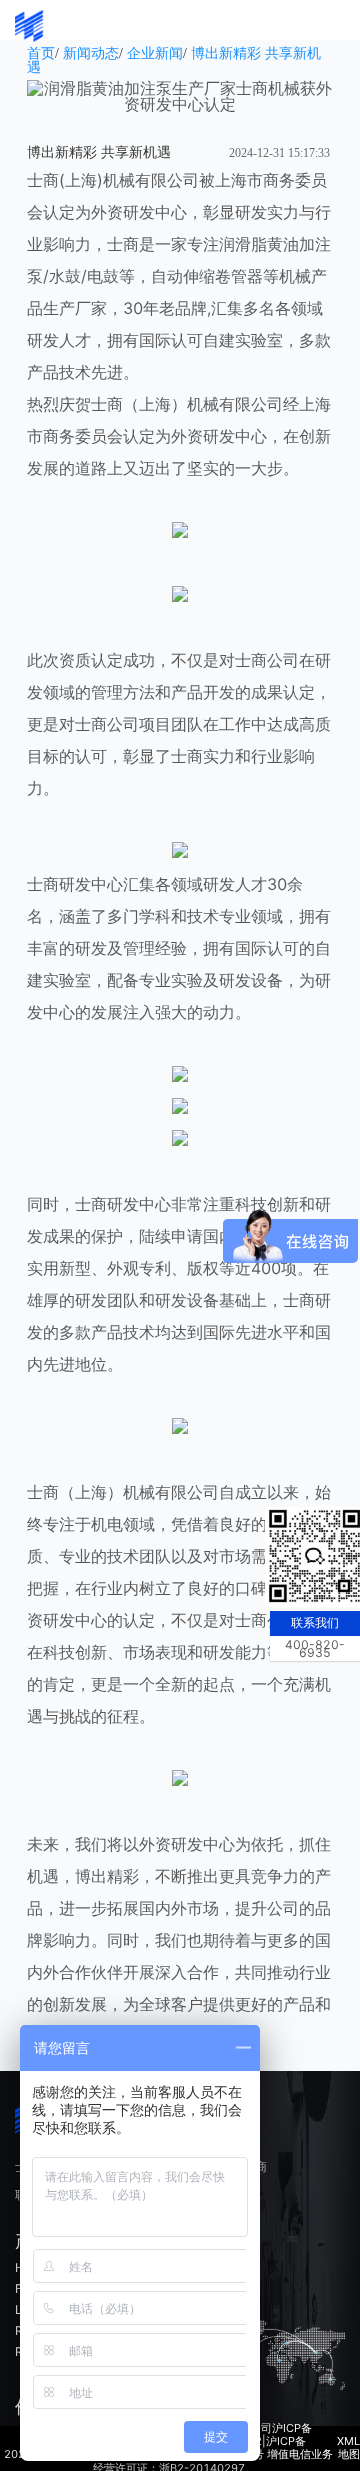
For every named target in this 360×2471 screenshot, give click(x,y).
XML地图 (348, 2447)
